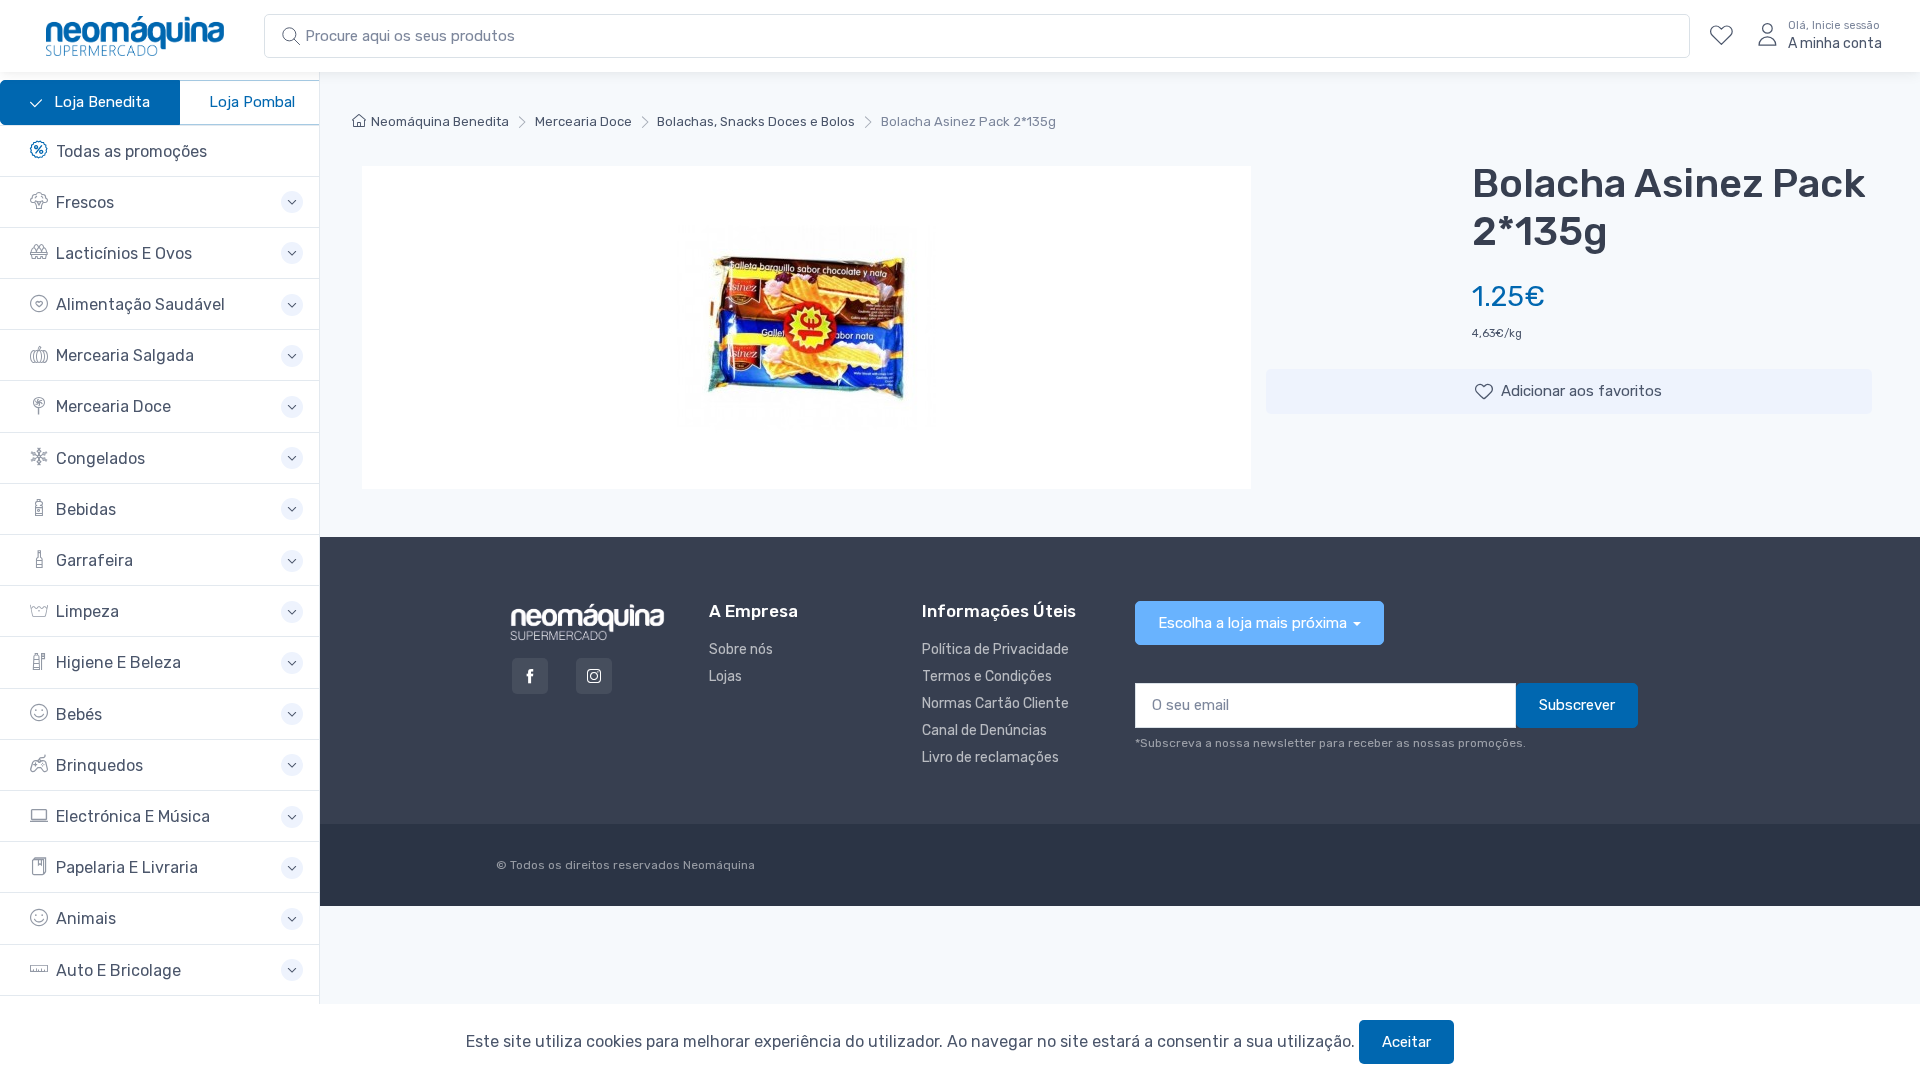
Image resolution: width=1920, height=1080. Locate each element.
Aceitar (1406, 1042)
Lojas (725, 676)
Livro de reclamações (990, 757)
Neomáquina (717, 865)
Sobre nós (741, 649)
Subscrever (1577, 705)
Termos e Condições (987, 676)
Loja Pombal (252, 102)
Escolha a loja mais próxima (1252, 623)
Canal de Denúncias (984, 730)
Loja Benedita (100, 102)
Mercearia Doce (583, 121)
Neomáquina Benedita (440, 121)
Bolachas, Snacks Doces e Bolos (756, 121)
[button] (166, 202)
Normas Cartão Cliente (995, 703)
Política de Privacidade (995, 649)
